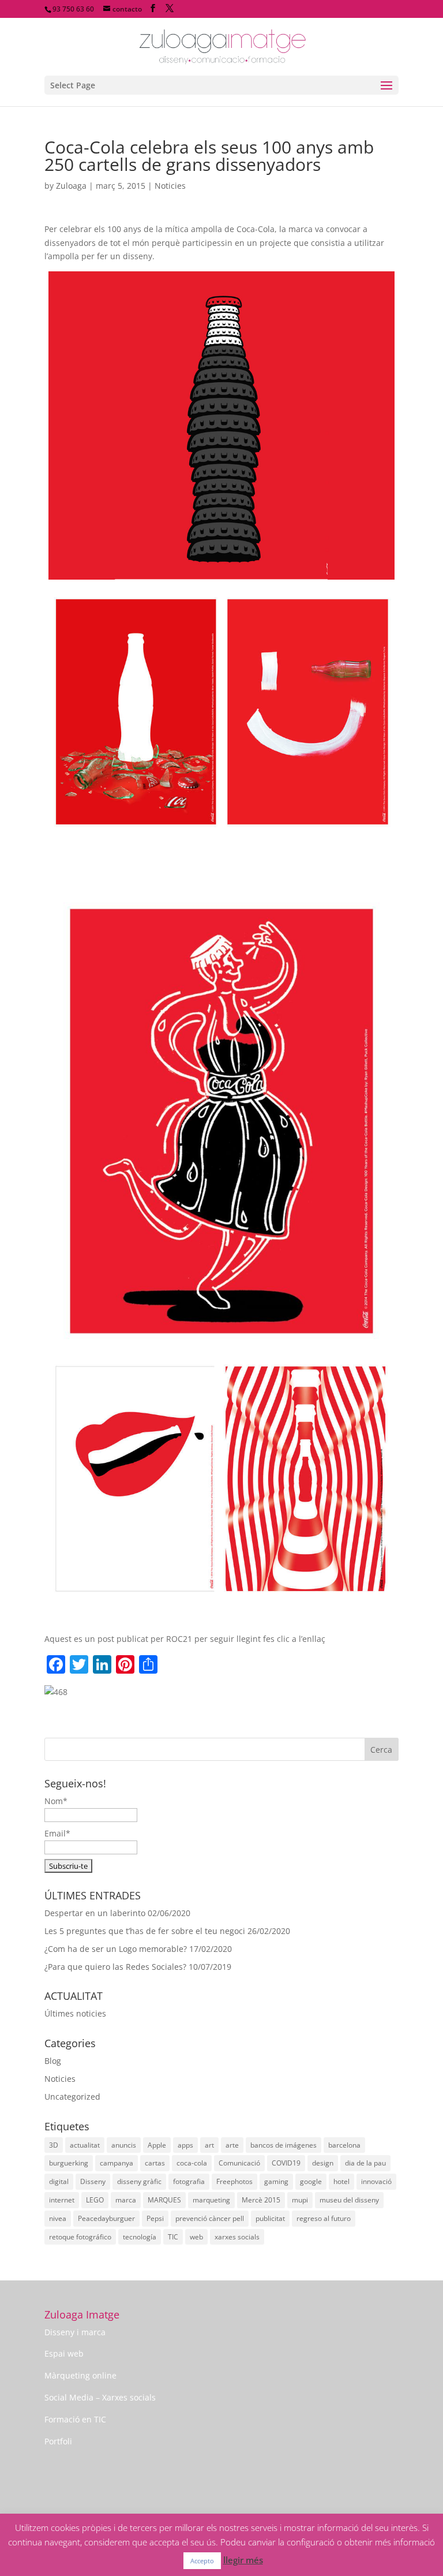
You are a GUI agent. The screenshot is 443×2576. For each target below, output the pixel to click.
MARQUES (164, 2200)
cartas (155, 2163)
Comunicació (239, 2163)
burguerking (69, 2163)
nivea (58, 2218)
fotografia (189, 2181)
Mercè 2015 (261, 2200)
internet (62, 2200)
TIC (173, 2237)
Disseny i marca (75, 2332)
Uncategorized (72, 2097)
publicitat (270, 2218)
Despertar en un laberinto (95, 1913)
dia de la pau (365, 2163)
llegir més (243, 2560)
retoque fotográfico (80, 2237)
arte (232, 2145)
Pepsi (155, 2218)
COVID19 (286, 2163)
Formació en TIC (75, 2419)
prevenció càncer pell (210, 2218)
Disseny (93, 2181)
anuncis (124, 2145)
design (323, 2163)
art (209, 2145)
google (311, 2181)
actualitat (85, 2145)
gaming (276, 2181)
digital (59, 2181)
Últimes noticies (75, 2013)
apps (185, 2145)
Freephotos (234, 2181)
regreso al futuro (324, 2218)
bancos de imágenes (284, 2145)
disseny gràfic (139, 2181)
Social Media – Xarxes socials (100, 2397)
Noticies (170, 186)
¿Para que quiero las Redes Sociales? (115, 1967)
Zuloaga (71, 186)
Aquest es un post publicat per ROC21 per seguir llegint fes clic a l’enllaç (185, 1639)
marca (126, 2200)
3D (54, 2145)
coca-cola (192, 2163)
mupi (300, 2200)
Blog (53, 2061)
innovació (376, 2181)
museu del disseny (349, 2200)
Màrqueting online (80, 2375)
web (196, 2237)
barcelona (344, 2145)
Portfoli (58, 2441)
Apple (157, 2145)
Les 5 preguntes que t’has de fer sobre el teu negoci (145, 1931)
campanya (117, 2163)
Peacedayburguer (106, 2218)
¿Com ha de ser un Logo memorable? (116, 1949)
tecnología (140, 2237)
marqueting (211, 2200)
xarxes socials (237, 2237)
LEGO (95, 2200)
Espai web (64, 2353)
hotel (341, 2181)
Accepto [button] (202, 2561)
